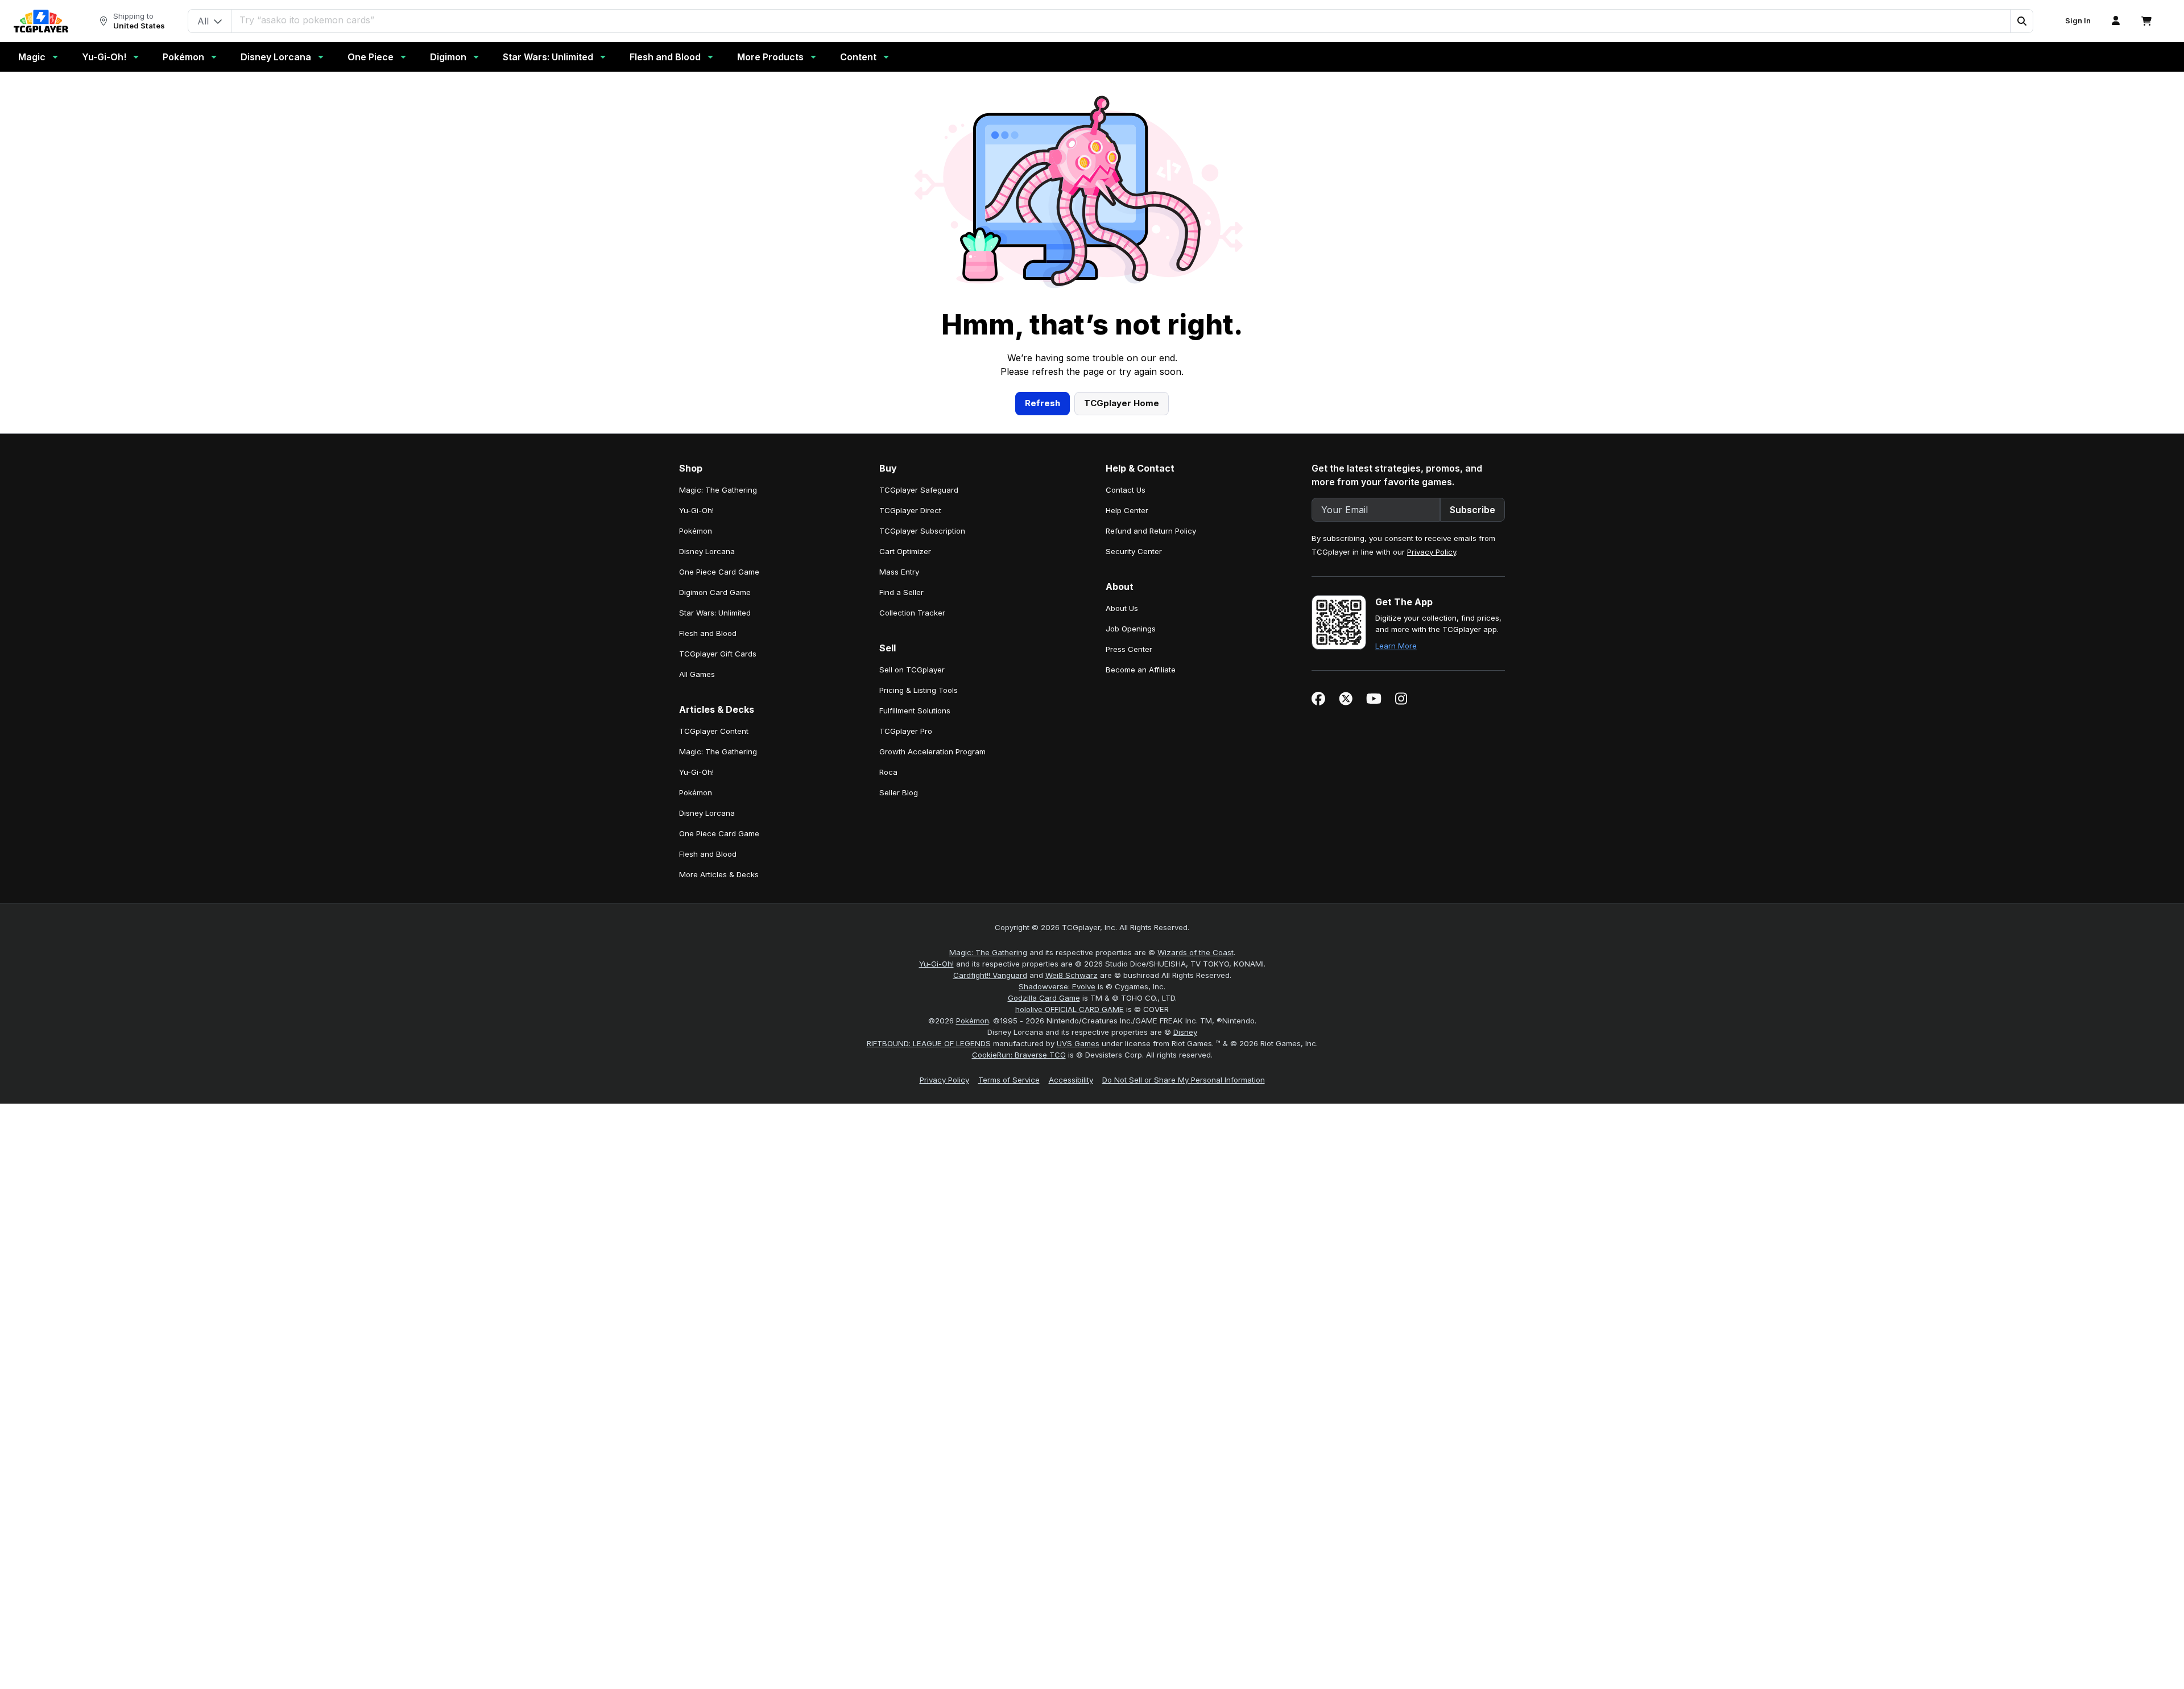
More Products (770, 57)
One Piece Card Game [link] (719, 572)
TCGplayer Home (1122, 403)
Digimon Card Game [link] (715, 592)
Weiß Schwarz (1072, 975)
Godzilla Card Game (1044, 998)
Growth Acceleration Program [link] (932, 751)
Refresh (1043, 403)
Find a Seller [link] (901, 592)
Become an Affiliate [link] (1141, 670)
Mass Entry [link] (899, 572)
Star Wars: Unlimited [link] (715, 613)
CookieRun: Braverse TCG (1019, 1055)
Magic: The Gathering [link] (718, 490)
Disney (1185, 1032)
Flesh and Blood (665, 57)
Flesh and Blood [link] (708, 633)
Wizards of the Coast (1196, 952)
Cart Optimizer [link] (905, 551)
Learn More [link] (1396, 646)
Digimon (448, 57)
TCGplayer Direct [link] (910, 510)
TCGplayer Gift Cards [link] (718, 654)
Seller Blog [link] (899, 792)
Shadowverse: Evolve (1057, 986)
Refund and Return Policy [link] (1151, 531)
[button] (2021, 21)
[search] (1121, 20)
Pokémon (183, 57)
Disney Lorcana (276, 57)
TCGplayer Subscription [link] (922, 531)
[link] (41, 21)
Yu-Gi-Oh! (104, 57)
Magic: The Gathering (988, 952)
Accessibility (1071, 1080)
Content (858, 57)
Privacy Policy (1432, 552)
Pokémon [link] (696, 531)
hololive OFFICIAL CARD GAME (1070, 1009)
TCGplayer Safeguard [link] (919, 490)
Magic (32, 57)
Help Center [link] (1127, 510)
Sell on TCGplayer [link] (912, 670)
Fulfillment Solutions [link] (915, 711)
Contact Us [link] (1126, 490)
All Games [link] (697, 674)
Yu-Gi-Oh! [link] (696, 510)
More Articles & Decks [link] (719, 874)
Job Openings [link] (1131, 629)
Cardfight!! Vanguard (990, 975)
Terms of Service (1009, 1080)
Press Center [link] (1129, 649)
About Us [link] (1122, 608)
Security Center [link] (1134, 551)
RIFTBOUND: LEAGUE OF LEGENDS (929, 1043)
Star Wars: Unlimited (548, 57)
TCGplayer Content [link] (714, 731)
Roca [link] (888, 772)
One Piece (371, 57)
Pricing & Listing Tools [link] (919, 690)
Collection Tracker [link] (912, 613)
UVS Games (1078, 1043)
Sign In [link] (2078, 21)
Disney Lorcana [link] (707, 551)
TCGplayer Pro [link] (906, 731)
